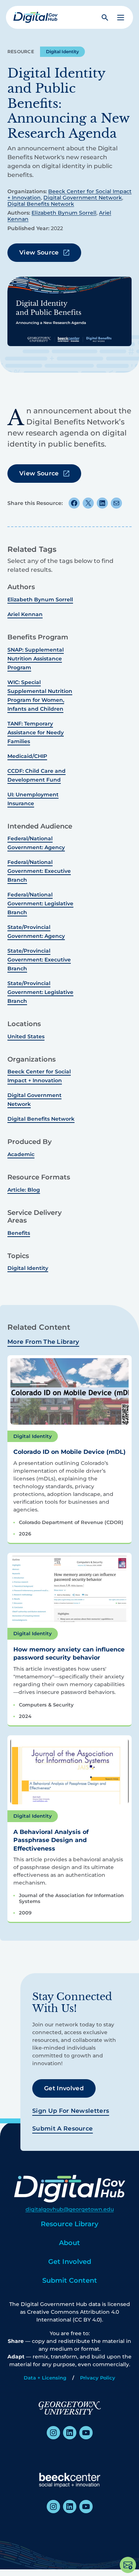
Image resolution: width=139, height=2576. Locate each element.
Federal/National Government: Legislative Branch (40, 903)
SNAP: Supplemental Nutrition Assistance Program (36, 659)
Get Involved (64, 2088)
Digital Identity (62, 52)
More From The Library (43, 1342)
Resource (21, 52)
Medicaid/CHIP (27, 756)
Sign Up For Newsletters (71, 2111)
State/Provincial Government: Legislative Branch (40, 992)
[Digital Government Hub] (36, 17)
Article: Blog (24, 1190)
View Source (39, 252)
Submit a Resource (62, 2129)
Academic (21, 1154)
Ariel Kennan (25, 614)
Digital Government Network (83, 198)
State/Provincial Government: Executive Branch (39, 960)
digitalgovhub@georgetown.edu (70, 2209)
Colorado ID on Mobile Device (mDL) (69, 1452)
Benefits (19, 1233)
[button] (121, 18)
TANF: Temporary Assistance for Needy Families (36, 732)
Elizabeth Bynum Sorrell (64, 213)
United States (26, 1036)
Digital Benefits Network (41, 204)
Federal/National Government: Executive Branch (39, 871)
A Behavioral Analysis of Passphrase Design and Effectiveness (51, 1840)
